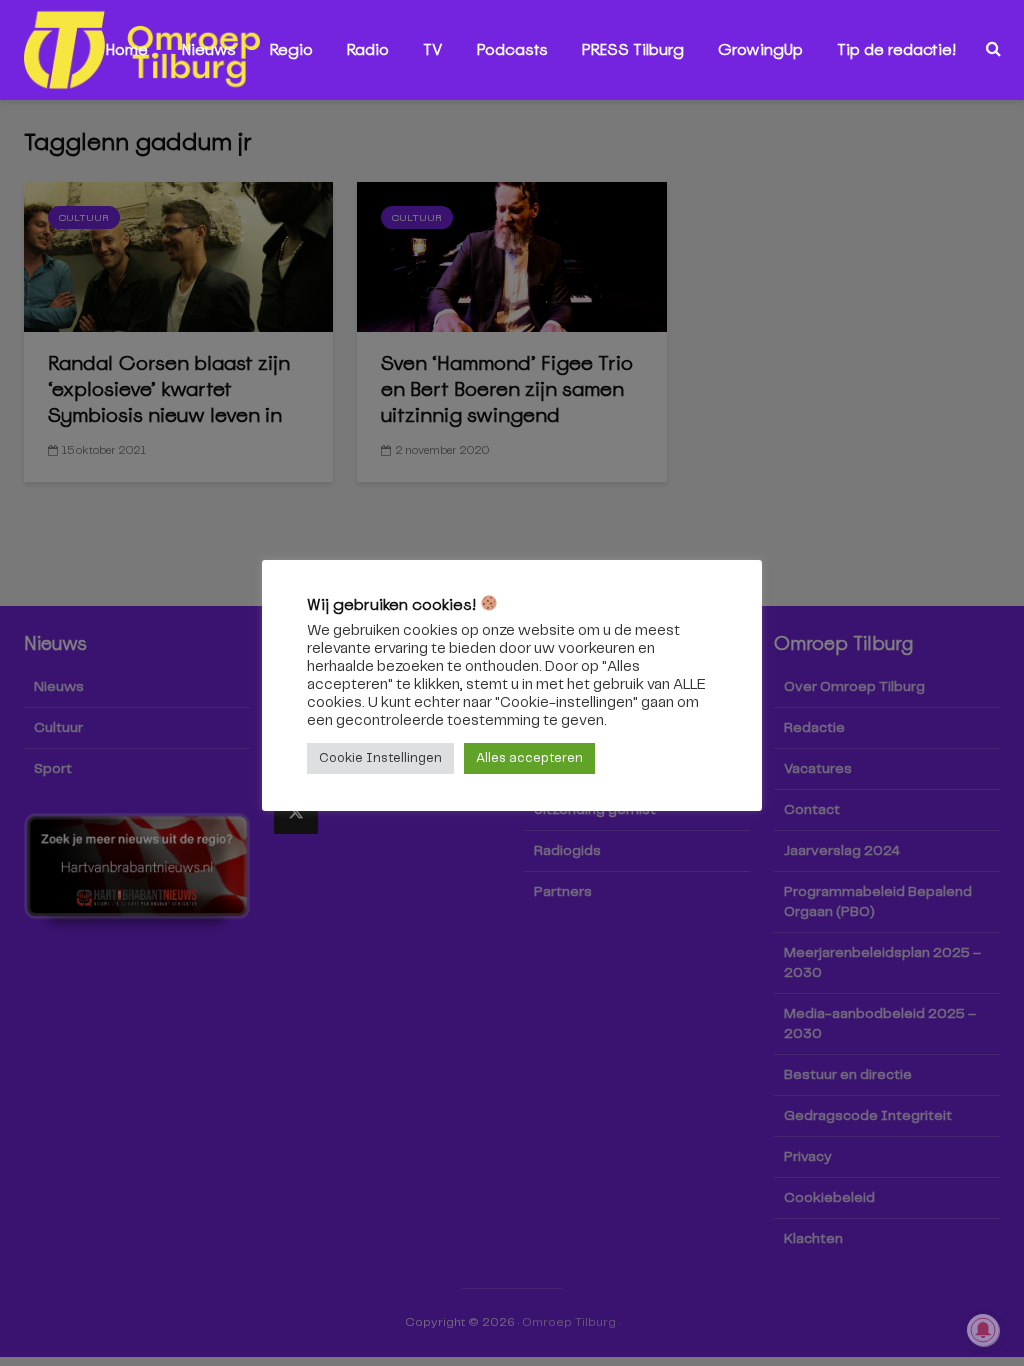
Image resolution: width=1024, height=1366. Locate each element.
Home (127, 49)
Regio (291, 49)
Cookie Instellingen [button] (380, 758)
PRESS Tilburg (633, 49)
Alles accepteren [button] (529, 758)
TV (433, 49)
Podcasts (512, 49)
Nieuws (209, 49)
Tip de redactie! (896, 49)
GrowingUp (760, 49)
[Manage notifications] (983, 1330)
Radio (368, 49)
